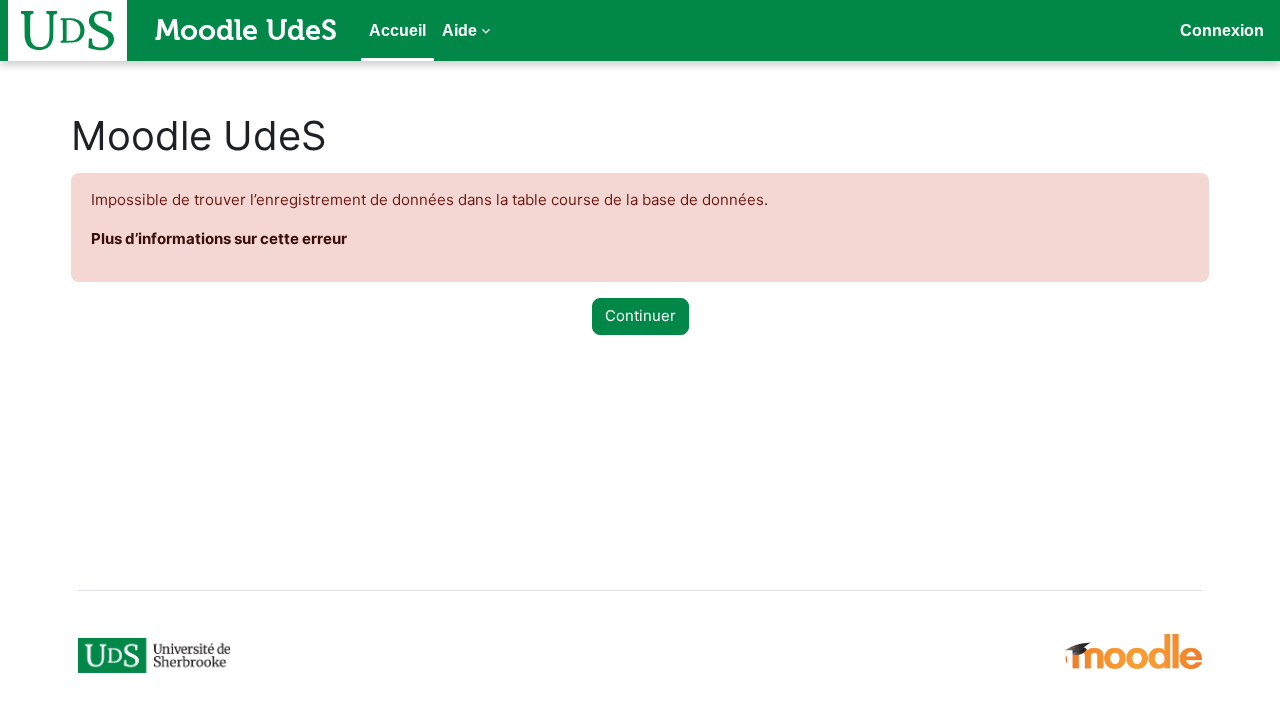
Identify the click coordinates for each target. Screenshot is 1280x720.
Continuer (640, 315)
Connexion (1222, 30)
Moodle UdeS (246, 30)
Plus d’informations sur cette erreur (219, 238)
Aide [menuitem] (459, 30)
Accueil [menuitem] (397, 30)
